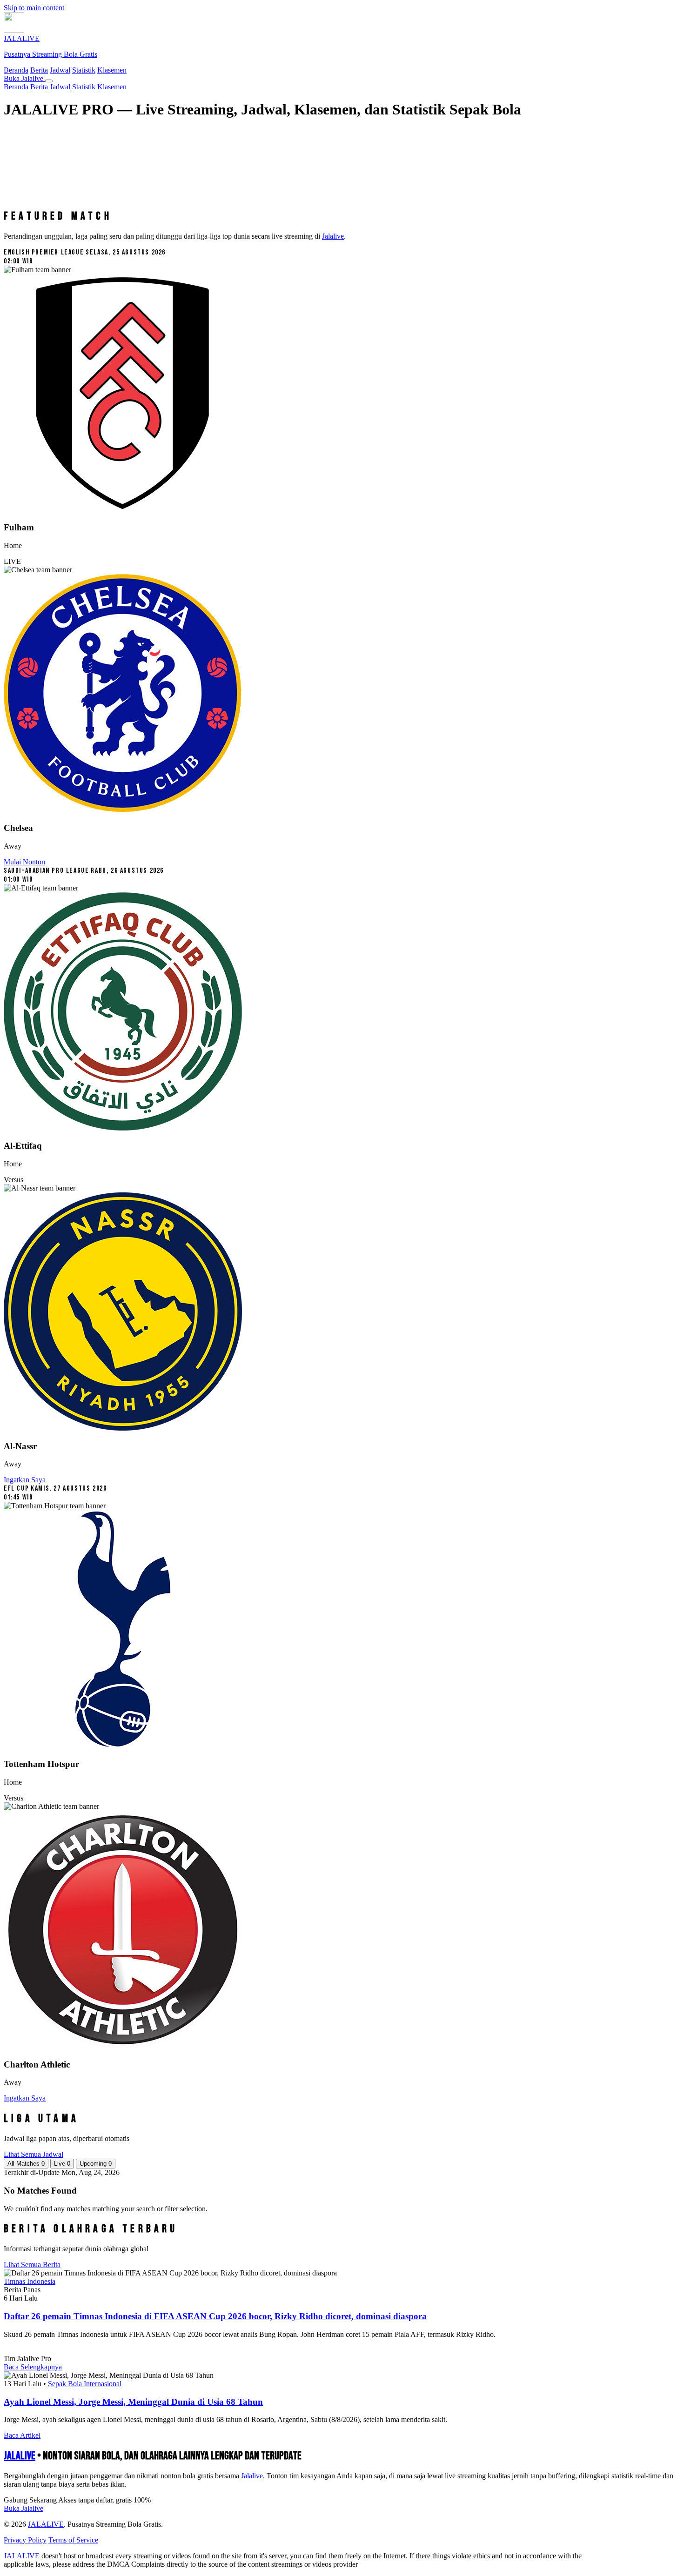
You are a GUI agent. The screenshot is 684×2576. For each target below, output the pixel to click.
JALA (20, 2456)
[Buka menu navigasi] (49, 81)
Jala (252, 2476)
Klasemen (112, 70)
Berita (39, 70)
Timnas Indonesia (30, 2281)
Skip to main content (34, 8)
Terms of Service (73, 2540)
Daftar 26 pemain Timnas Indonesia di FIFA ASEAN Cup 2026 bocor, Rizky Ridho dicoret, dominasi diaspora (215, 2316)
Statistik (84, 70)
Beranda (16, 70)
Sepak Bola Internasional (85, 2384)
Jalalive (333, 236)
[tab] (26, 2164)
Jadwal (60, 70)
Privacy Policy (25, 2540)
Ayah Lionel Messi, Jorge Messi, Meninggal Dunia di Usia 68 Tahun (133, 2402)
